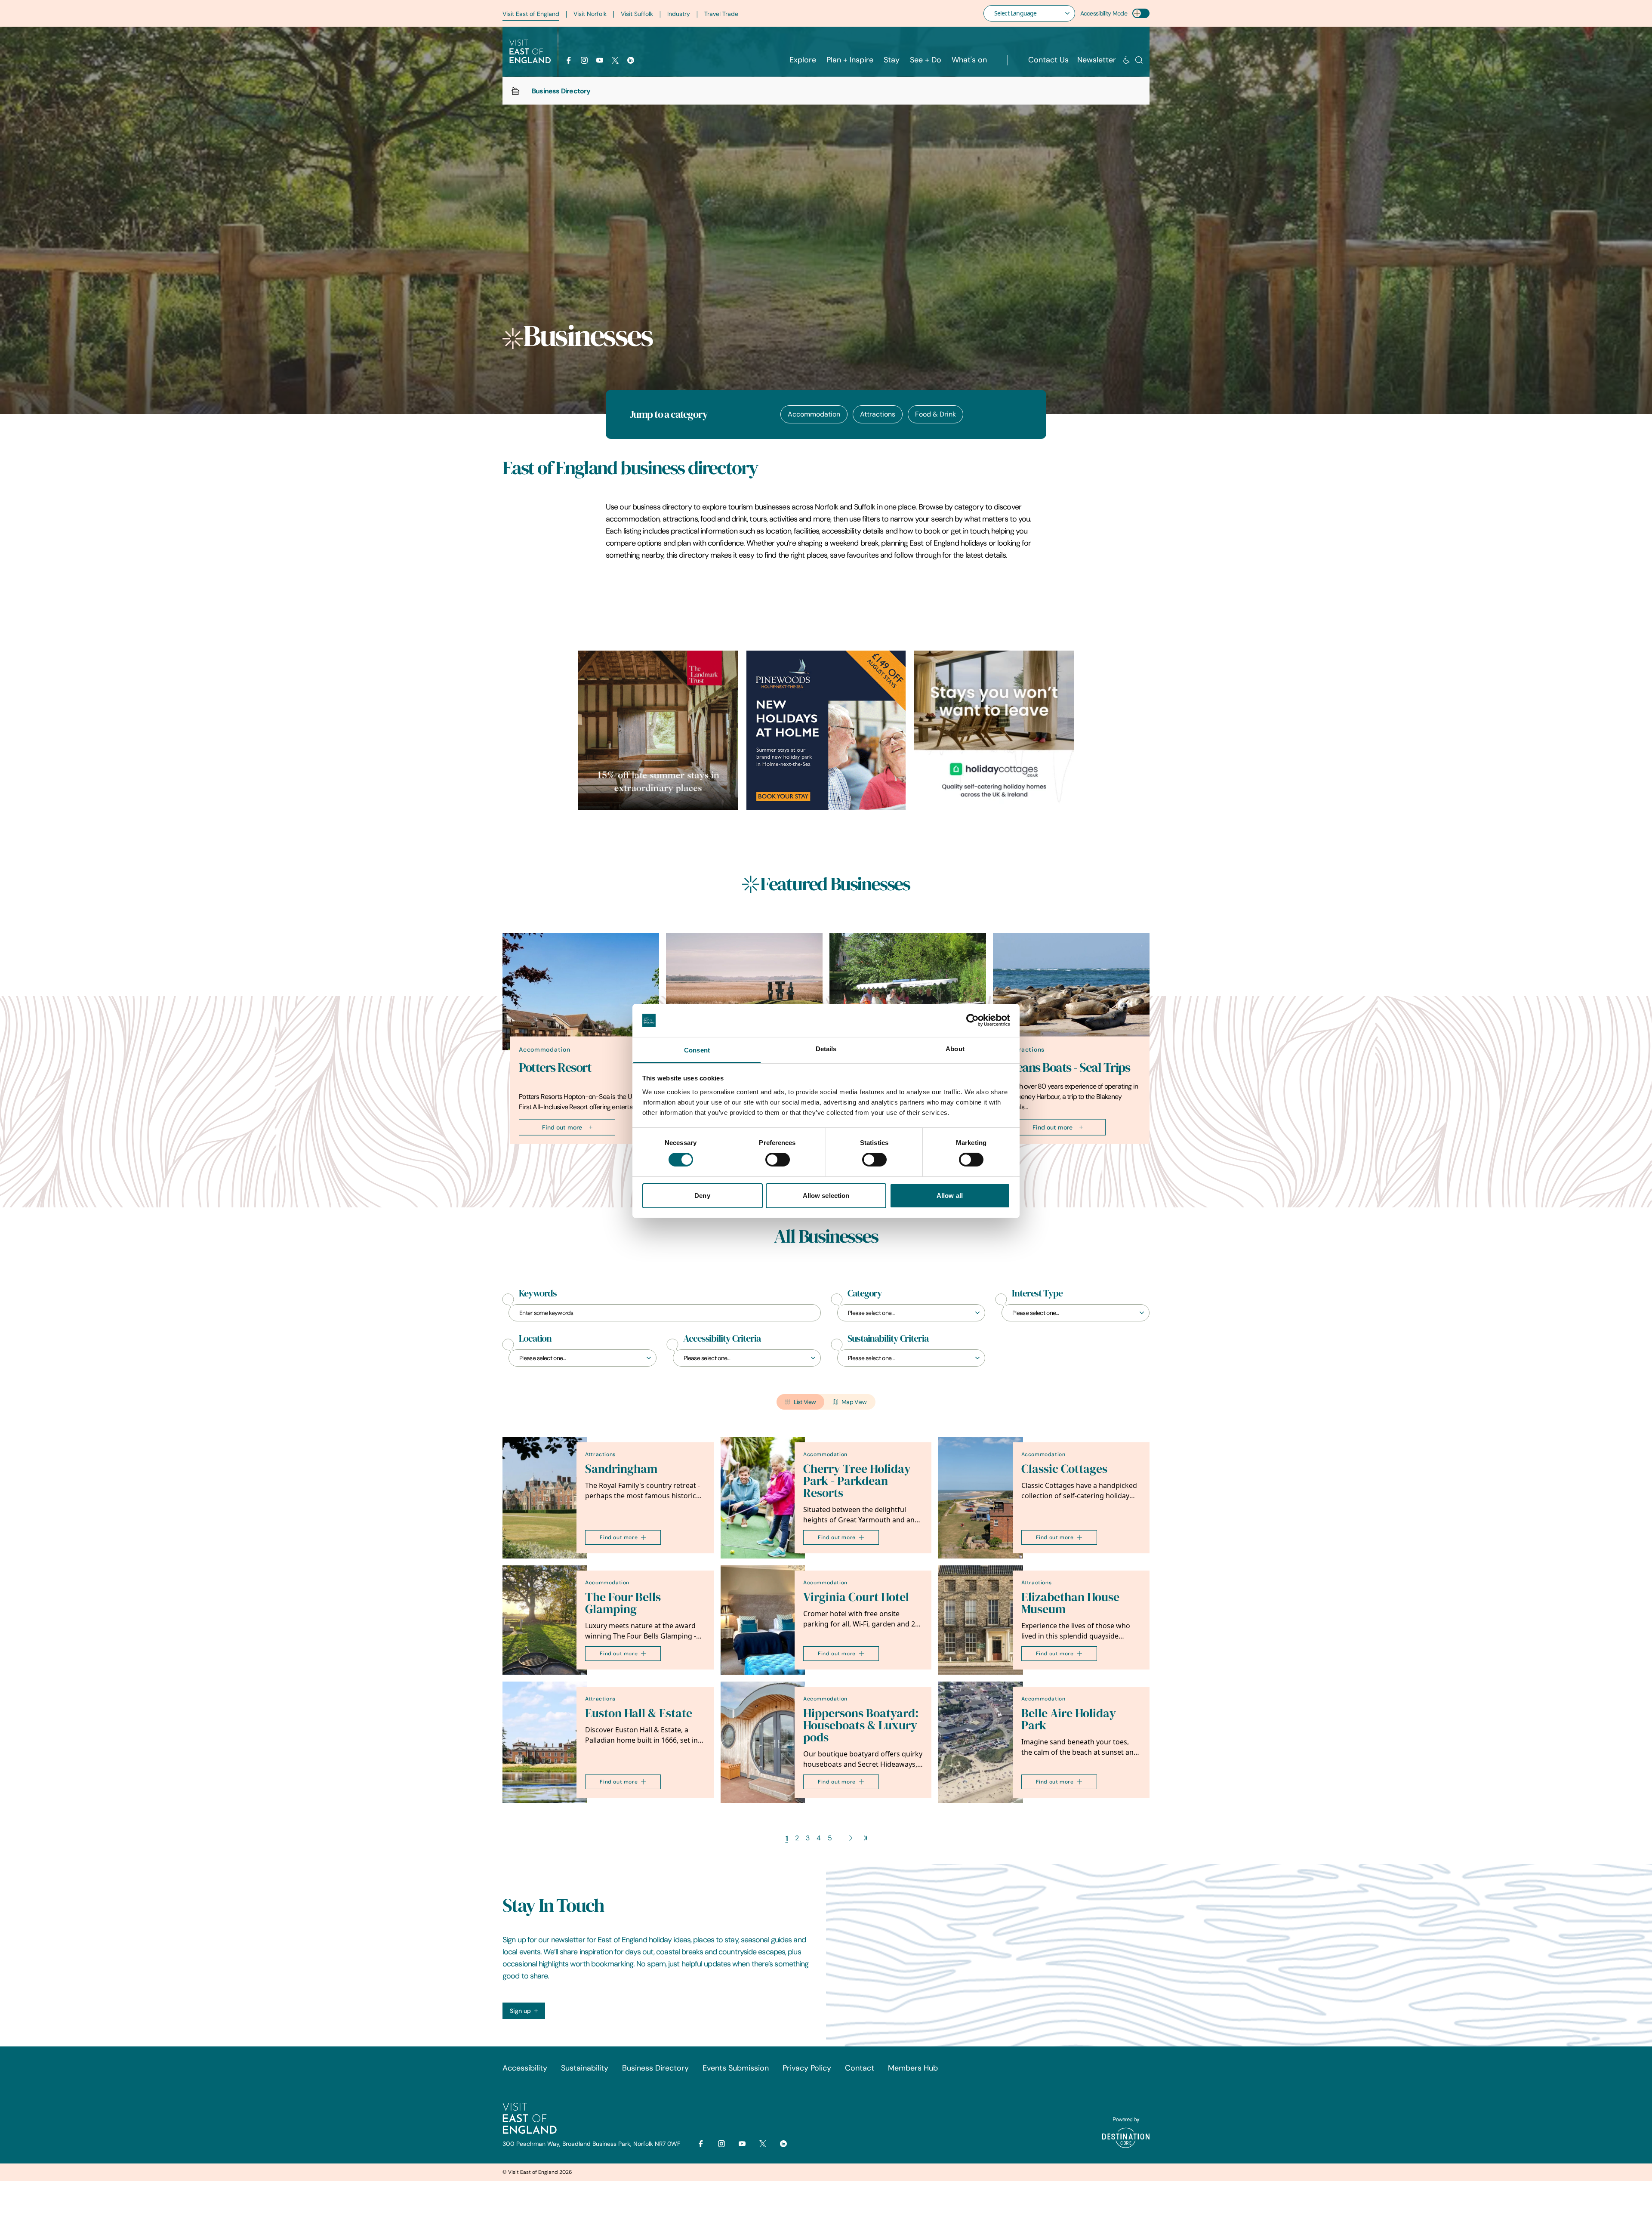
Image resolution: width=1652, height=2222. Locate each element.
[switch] (778, 1160)
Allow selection (826, 1196)
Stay (892, 60)
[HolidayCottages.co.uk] (994, 730)
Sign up (520, 2011)
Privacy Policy (807, 2068)
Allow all (950, 1196)
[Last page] (865, 1838)
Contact (860, 2068)
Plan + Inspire (850, 60)
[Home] (515, 91)
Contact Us (1048, 60)
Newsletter (1097, 60)
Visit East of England (531, 14)
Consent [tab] (697, 1050)
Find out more (562, 1127)
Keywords (538, 1293)
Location (535, 1339)
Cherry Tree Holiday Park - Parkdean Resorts (857, 1481)
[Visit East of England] (530, 52)
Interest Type (1037, 1293)
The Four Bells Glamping (623, 1603)
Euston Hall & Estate (639, 1713)
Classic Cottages (1064, 1469)
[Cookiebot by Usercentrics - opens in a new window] (972, 1020)
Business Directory (655, 2068)
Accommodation (814, 414)
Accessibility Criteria (722, 1339)
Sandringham (621, 1469)
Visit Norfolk (590, 14)
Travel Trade (721, 14)
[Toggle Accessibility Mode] (1141, 13)
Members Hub (913, 2068)
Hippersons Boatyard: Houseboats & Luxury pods (861, 1725)
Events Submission (736, 2068)
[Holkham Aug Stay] (826, 730)
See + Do (926, 60)
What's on (969, 60)
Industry (679, 14)
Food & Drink (935, 414)
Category (865, 1293)
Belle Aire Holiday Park (1069, 1719)
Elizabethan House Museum (1070, 1603)
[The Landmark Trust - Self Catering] (658, 730)
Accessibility (525, 2068)
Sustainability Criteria (888, 1339)
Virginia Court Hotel (856, 1597)
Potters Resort (555, 1067)
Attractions (878, 414)
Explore (803, 60)
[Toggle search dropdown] (1139, 60)
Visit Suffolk (637, 14)
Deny (702, 1196)
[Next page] (850, 1838)
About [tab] (955, 1049)
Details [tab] (826, 1049)
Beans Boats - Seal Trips (1069, 1067)
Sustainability (585, 2068)
